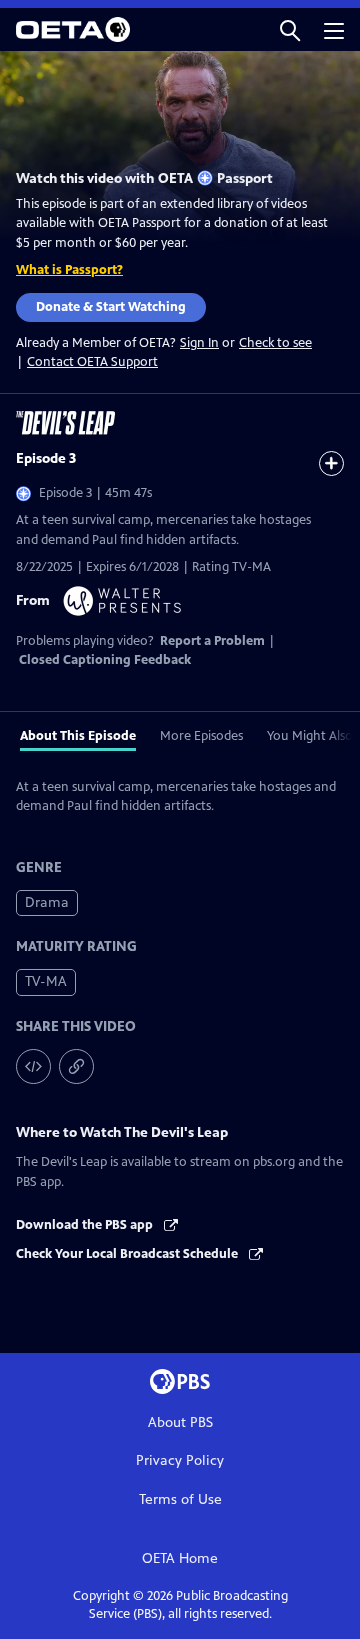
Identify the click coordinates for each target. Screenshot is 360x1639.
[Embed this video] (33, 1066)
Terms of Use (180, 1499)
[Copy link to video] (76, 1066)
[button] (290, 29)
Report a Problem (212, 641)
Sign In (199, 343)
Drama (47, 902)
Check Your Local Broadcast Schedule (128, 1254)
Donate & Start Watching (111, 307)
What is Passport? (69, 270)
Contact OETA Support (92, 362)
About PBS (180, 1422)
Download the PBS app (86, 1225)
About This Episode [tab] (78, 736)
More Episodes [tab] (201, 736)
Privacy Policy (180, 1460)
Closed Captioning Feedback (105, 660)
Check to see (275, 343)
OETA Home (180, 1558)
